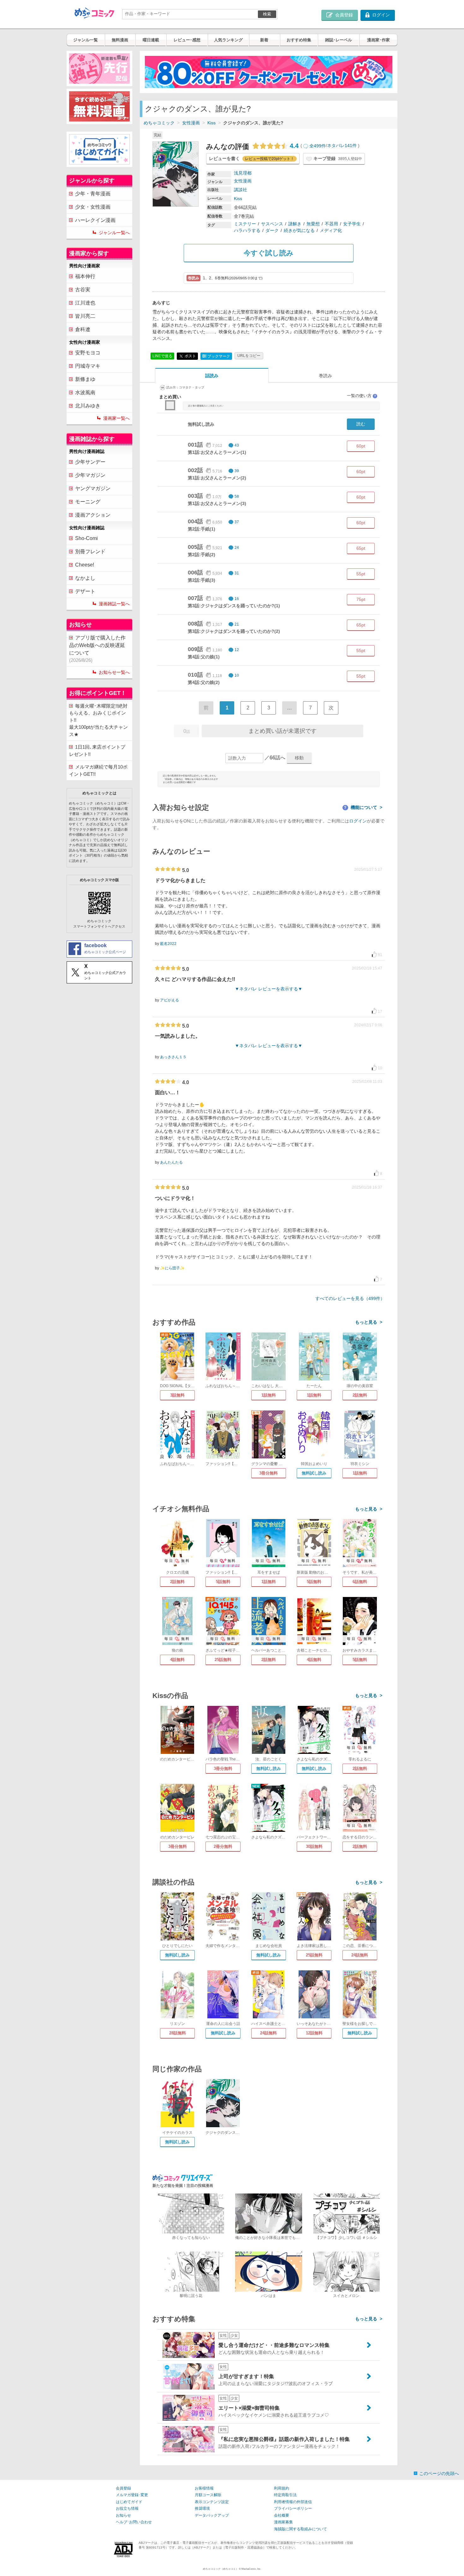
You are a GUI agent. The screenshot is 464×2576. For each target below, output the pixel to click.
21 (237, 624)
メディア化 (331, 230)
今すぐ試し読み (269, 253)
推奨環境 (202, 2508)
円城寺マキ (88, 366)
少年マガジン (90, 475)
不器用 (331, 224)
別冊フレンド (90, 552)
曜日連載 (151, 40)
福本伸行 (85, 276)
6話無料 (360, 1582)
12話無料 (314, 2033)
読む (361, 424)
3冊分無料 (268, 1473)
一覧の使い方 (362, 396)
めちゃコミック (159, 123)
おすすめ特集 (299, 40)
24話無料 (360, 1955)
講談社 (241, 190)
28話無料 (178, 2033)
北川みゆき (88, 406)
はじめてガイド (129, 2502)
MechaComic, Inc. (251, 2569)
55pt (361, 574)
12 (237, 650)
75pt (361, 599)
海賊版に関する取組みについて (300, 2529)
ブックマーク (216, 356)
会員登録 (123, 2488)
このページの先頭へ (439, 2473)
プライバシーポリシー (293, 2508)
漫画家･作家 (378, 40)
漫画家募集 (283, 2522)
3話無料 (177, 1395)
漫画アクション (93, 515)
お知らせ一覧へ (114, 672)
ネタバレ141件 (342, 146)
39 (237, 471)
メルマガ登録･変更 (132, 2495)
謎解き (295, 224)
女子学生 (352, 224)
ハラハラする (247, 230)
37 (237, 522)
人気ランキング (228, 40)
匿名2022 (168, 944)
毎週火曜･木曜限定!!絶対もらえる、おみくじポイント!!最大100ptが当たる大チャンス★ (98, 720)
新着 (264, 40)
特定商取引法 (285, 2495)
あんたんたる (171, 1162)
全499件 (318, 146)
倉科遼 (83, 329)
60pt (361, 446)
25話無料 (223, 1660)
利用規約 (282, 2488)
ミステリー (245, 224)
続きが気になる (299, 230)
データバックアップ (212, 2515)
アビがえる (170, 1000)
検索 (267, 14)
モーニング (88, 502)
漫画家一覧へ (116, 418)
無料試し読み (314, 1473)
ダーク (272, 230)
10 (237, 675)
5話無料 (223, 1582)
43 (237, 445)
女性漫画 (191, 123)
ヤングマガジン (93, 488)
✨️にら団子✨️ (172, 1268)
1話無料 (269, 1395)
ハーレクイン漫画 (95, 220)
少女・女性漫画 (93, 207)
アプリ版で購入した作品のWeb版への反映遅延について (97, 649)
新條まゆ (85, 379)
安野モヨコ (88, 353)
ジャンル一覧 (86, 40)
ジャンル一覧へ (114, 233)
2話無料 (360, 1395)
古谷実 (83, 290)
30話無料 (314, 1846)
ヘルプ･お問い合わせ (134, 2522)
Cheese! (85, 565)
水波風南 (85, 392)
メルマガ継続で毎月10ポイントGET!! (98, 770)
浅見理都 (243, 173)
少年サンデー (90, 462)
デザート (85, 591)
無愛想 (313, 224)
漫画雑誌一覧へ (114, 604)
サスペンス (272, 224)
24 (237, 548)
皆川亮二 (85, 316)
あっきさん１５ (173, 1057)
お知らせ (123, 2515)
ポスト (190, 356)
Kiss (211, 123)
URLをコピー (249, 356)
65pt (361, 548)
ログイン (358, 821)
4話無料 (177, 1660)
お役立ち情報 (127, 2508)
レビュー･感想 (187, 40)
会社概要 (282, 2515)
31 (237, 573)
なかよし (85, 578)
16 (237, 599)
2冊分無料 (223, 1846)
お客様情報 (204, 2488)
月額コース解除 (208, 2495)
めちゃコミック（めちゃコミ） (221, 2569)
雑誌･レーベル (339, 40)
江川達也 (85, 303)
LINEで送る (162, 356)
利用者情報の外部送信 (293, 2502)
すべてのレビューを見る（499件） (350, 1298)
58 (237, 496)
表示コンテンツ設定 (212, 2502)
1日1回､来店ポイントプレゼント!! (97, 751)
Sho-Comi (86, 538)
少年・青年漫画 (93, 194)
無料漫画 (120, 40)
